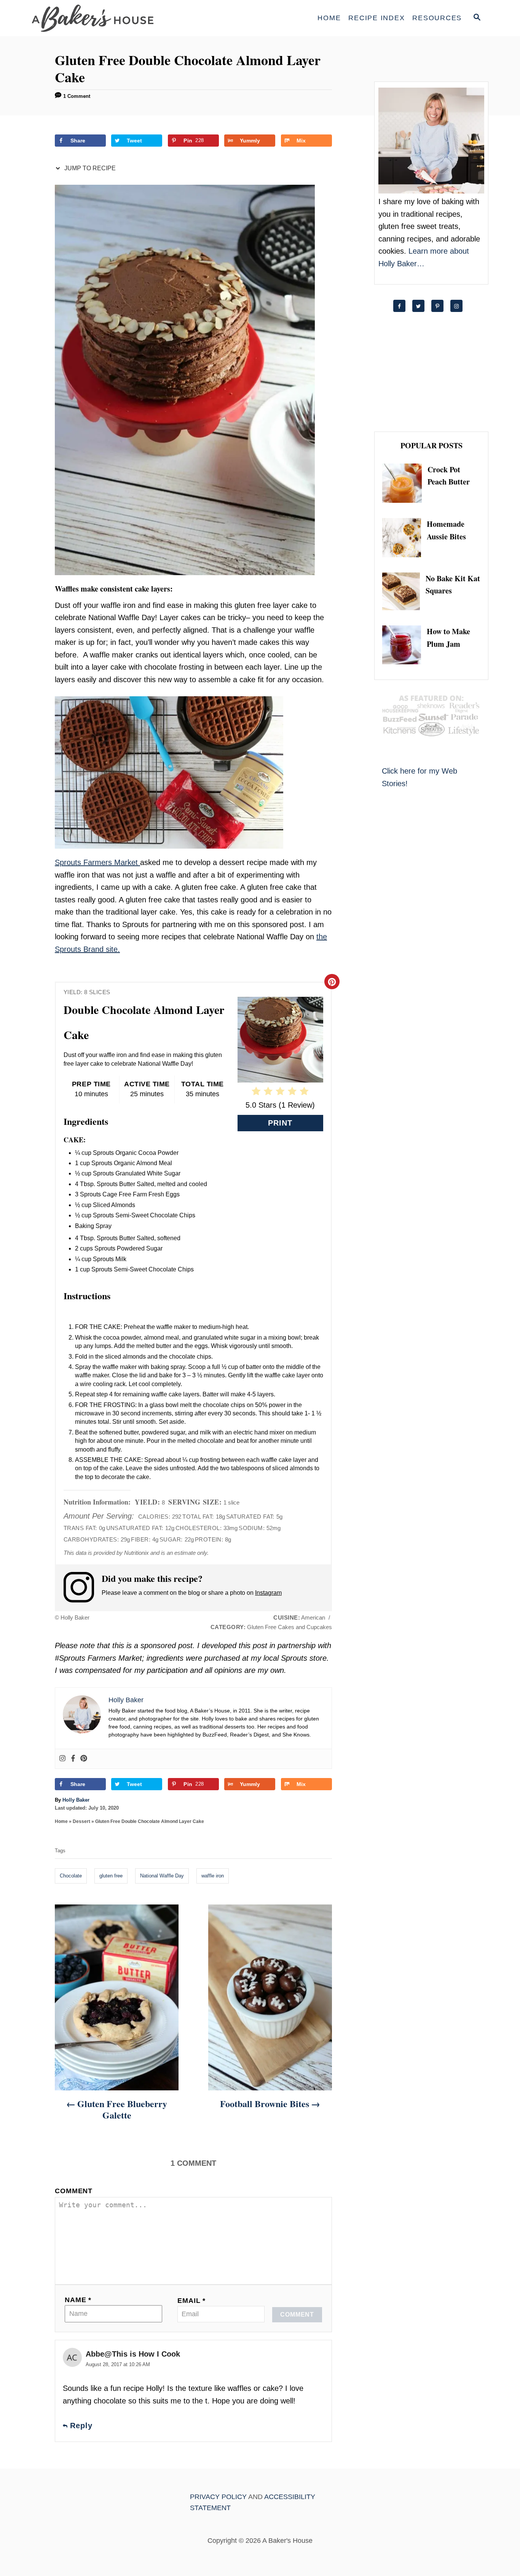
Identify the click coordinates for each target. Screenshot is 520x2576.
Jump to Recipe (89, 168)
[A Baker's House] (100, 18)
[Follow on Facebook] (403, 306)
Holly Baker (76, 1800)
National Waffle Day (162, 1876)
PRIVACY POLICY (218, 2497)
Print (280, 1123)
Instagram (268, 1593)
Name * (78, 2300)
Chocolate (71, 1876)
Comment (74, 2191)
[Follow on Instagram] (460, 306)
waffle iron (213, 1876)
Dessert (81, 1821)
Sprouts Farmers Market (97, 862)
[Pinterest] (84, 1759)
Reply (81, 2426)
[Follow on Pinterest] (441, 306)
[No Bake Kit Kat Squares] (404, 591)
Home (61, 1821)
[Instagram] (62, 1759)
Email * (191, 2301)
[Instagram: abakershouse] (83, 1587)
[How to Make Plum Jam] (404, 645)
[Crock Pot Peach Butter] (405, 483)
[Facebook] (73, 1759)
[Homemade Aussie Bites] (404, 537)
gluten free (111, 1876)
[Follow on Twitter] (422, 306)
